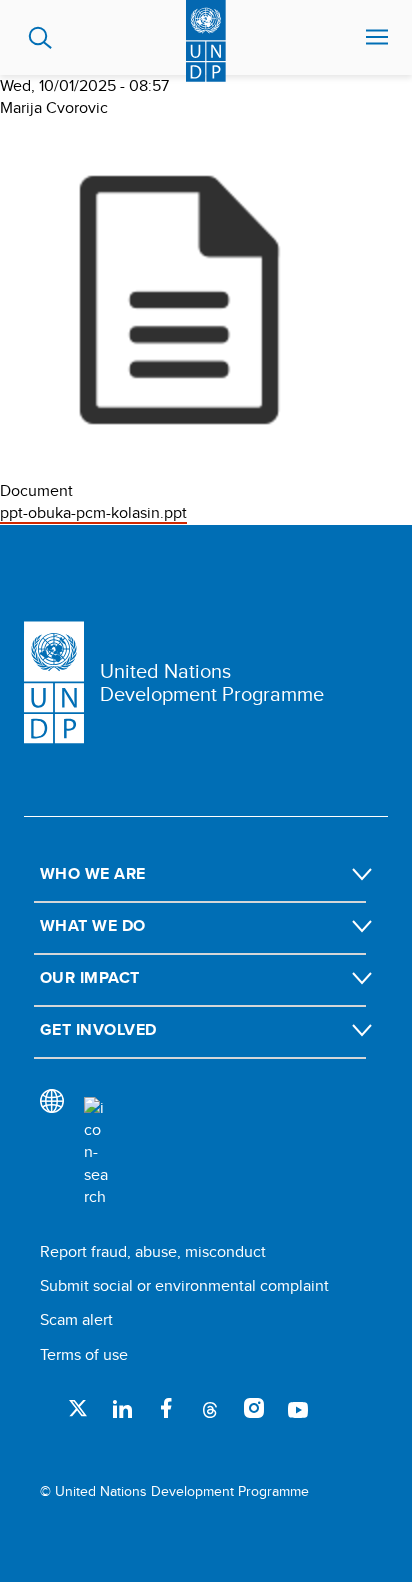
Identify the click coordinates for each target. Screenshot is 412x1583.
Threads (210, 1408)
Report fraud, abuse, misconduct (153, 1251)
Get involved (98, 1029)
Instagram (254, 1408)
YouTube (298, 1408)
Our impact (90, 977)
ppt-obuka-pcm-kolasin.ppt (93, 512)
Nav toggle (377, 38)
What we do (93, 925)
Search (40, 38)
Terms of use (84, 1354)
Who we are (93, 873)
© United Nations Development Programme (174, 1491)
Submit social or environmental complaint (184, 1285)
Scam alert (76, 1319)
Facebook (166, 1408)
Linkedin (122, 1408)
